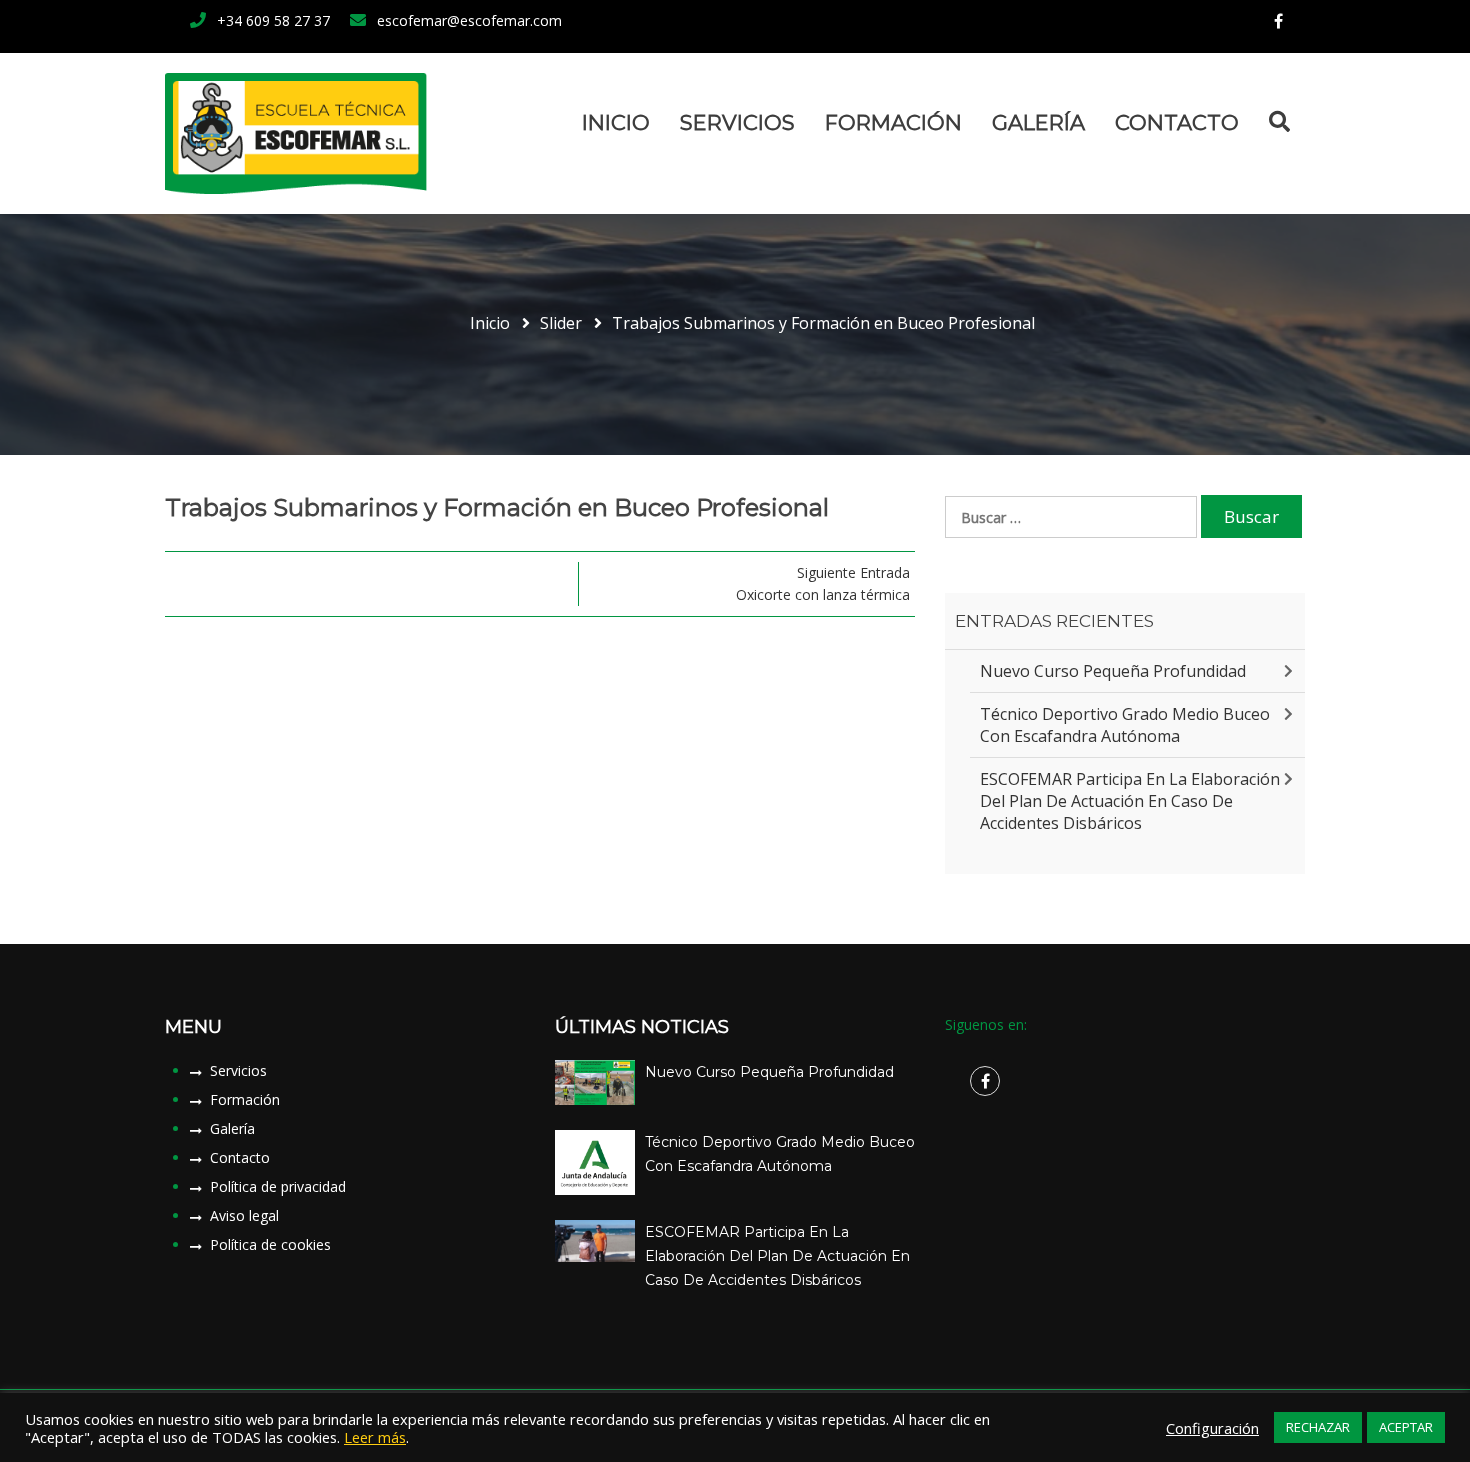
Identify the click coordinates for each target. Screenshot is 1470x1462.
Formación (893, 122)
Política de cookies (270, 1244)
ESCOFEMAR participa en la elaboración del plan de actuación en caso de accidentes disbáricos (1130, 801)
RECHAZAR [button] (1318, 1427)
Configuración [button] (1212, 1428)
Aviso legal (244, 1215)
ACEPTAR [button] (1406, 1427)
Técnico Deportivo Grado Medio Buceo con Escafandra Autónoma (1125, 725)
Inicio (616, 122)
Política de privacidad (278, 1186)
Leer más (375, 1437)
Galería (1038, 122)
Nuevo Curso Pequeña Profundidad (1113, 671)
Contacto (1177, 122)
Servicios (737, 122)
